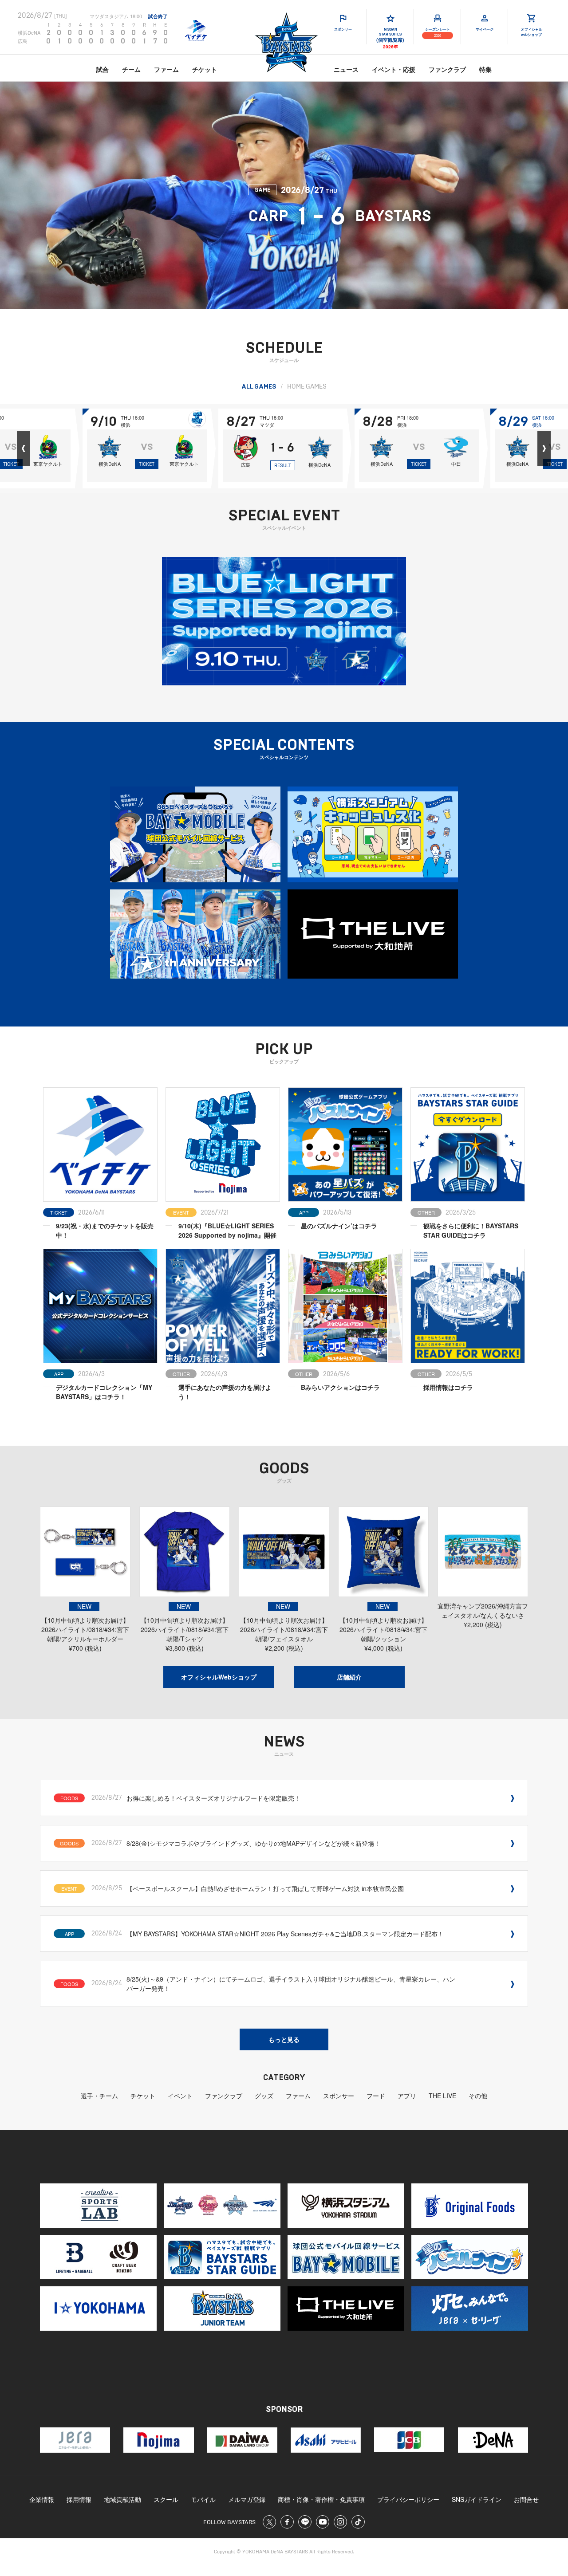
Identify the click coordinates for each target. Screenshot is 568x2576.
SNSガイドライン (477, 2499)
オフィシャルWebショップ (219, 1677)
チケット (205, 69)
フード (376, 2096)
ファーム (166, 69)
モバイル (203, 2499)
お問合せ (526, 2499)
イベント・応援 (394, 69)
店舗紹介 (349, 1677)
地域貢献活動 (122, 2499)
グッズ (264, 2096)
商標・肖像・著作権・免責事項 (321, 2499)
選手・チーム (99, 2096)
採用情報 (79, 2499)
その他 (478, 2096)
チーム (131, 69)
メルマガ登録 (247, 2499)
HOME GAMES (307, 387)
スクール (166, 2499)
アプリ (407, 2096)
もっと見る (284, 2039)
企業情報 (42, 2499)
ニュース (346, 69)
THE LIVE (442, 2096)
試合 (103, 69)
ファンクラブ (447, 69)
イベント (180, 2096)
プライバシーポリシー (408, 2499)
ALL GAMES (259, 387)
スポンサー (339, 2096)
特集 (485, 69)
